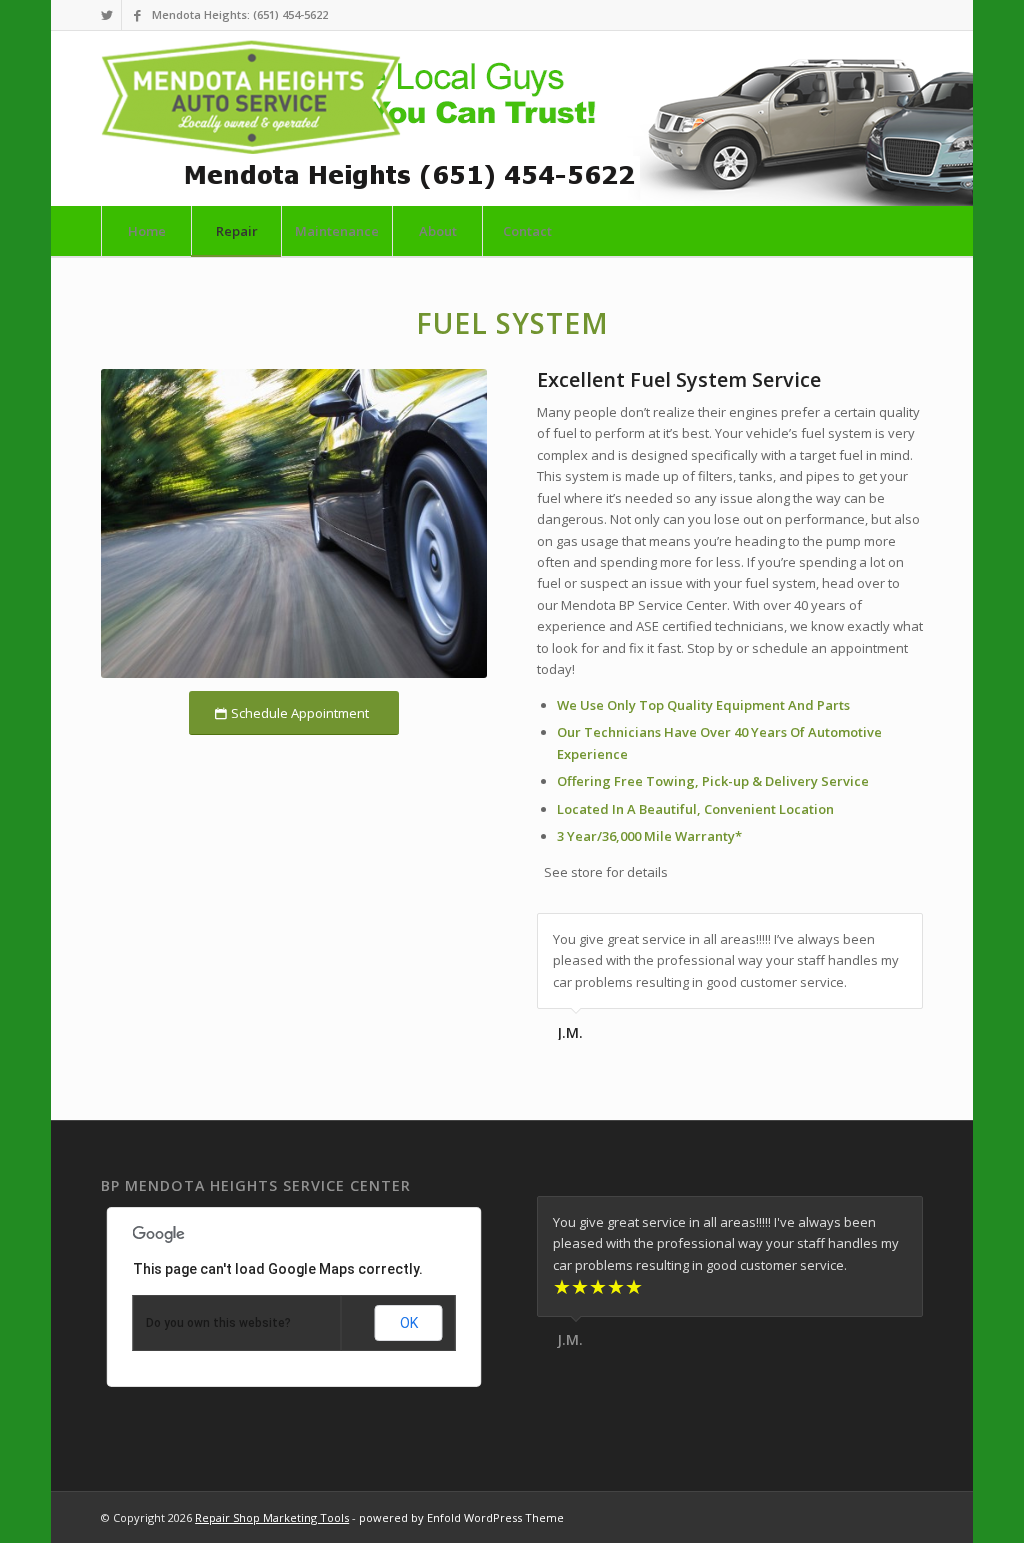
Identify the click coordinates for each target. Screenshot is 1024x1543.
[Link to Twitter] (106, 15)
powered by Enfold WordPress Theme (461, 1517)
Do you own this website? (218, 1323)
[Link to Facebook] (137, 15)
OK (409, 1323)
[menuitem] (146, 231)
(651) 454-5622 (290, 14)
